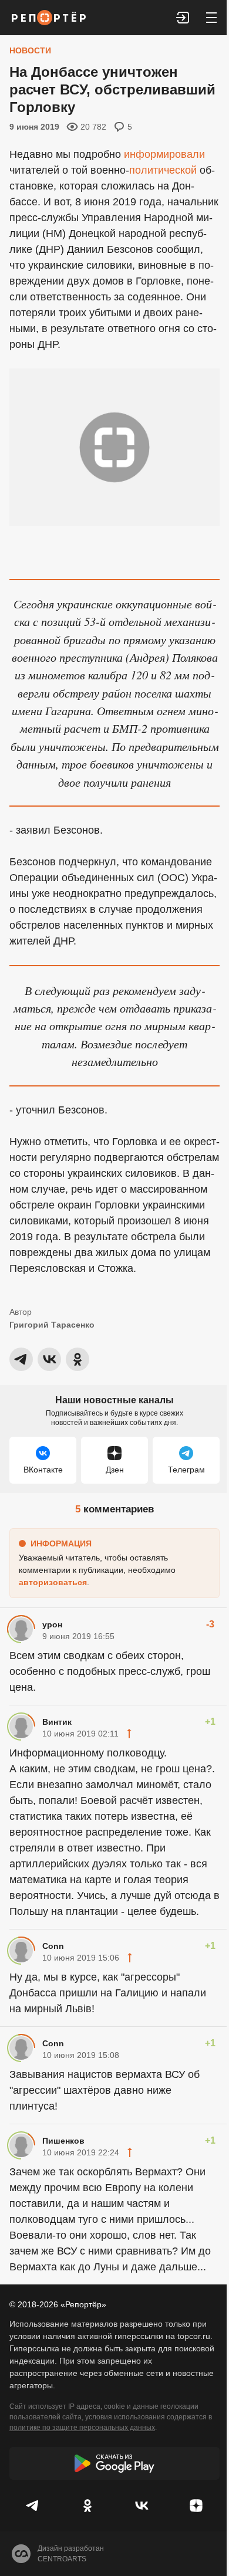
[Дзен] (196, 2506)
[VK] (142, 2506)
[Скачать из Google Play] (114, 2463)
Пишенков (63, 2141)
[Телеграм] (33, 2506)
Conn (53, 1946)
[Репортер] (49, 18)
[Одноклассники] (88, 2506)
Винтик (57, 1722)
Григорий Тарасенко (52, 1325)
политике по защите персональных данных (82, 2428)
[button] (183, 18)
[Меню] (211, 18)
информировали (164, 154)
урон (52, 1624)
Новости (30, 50)
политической (163, 170)
